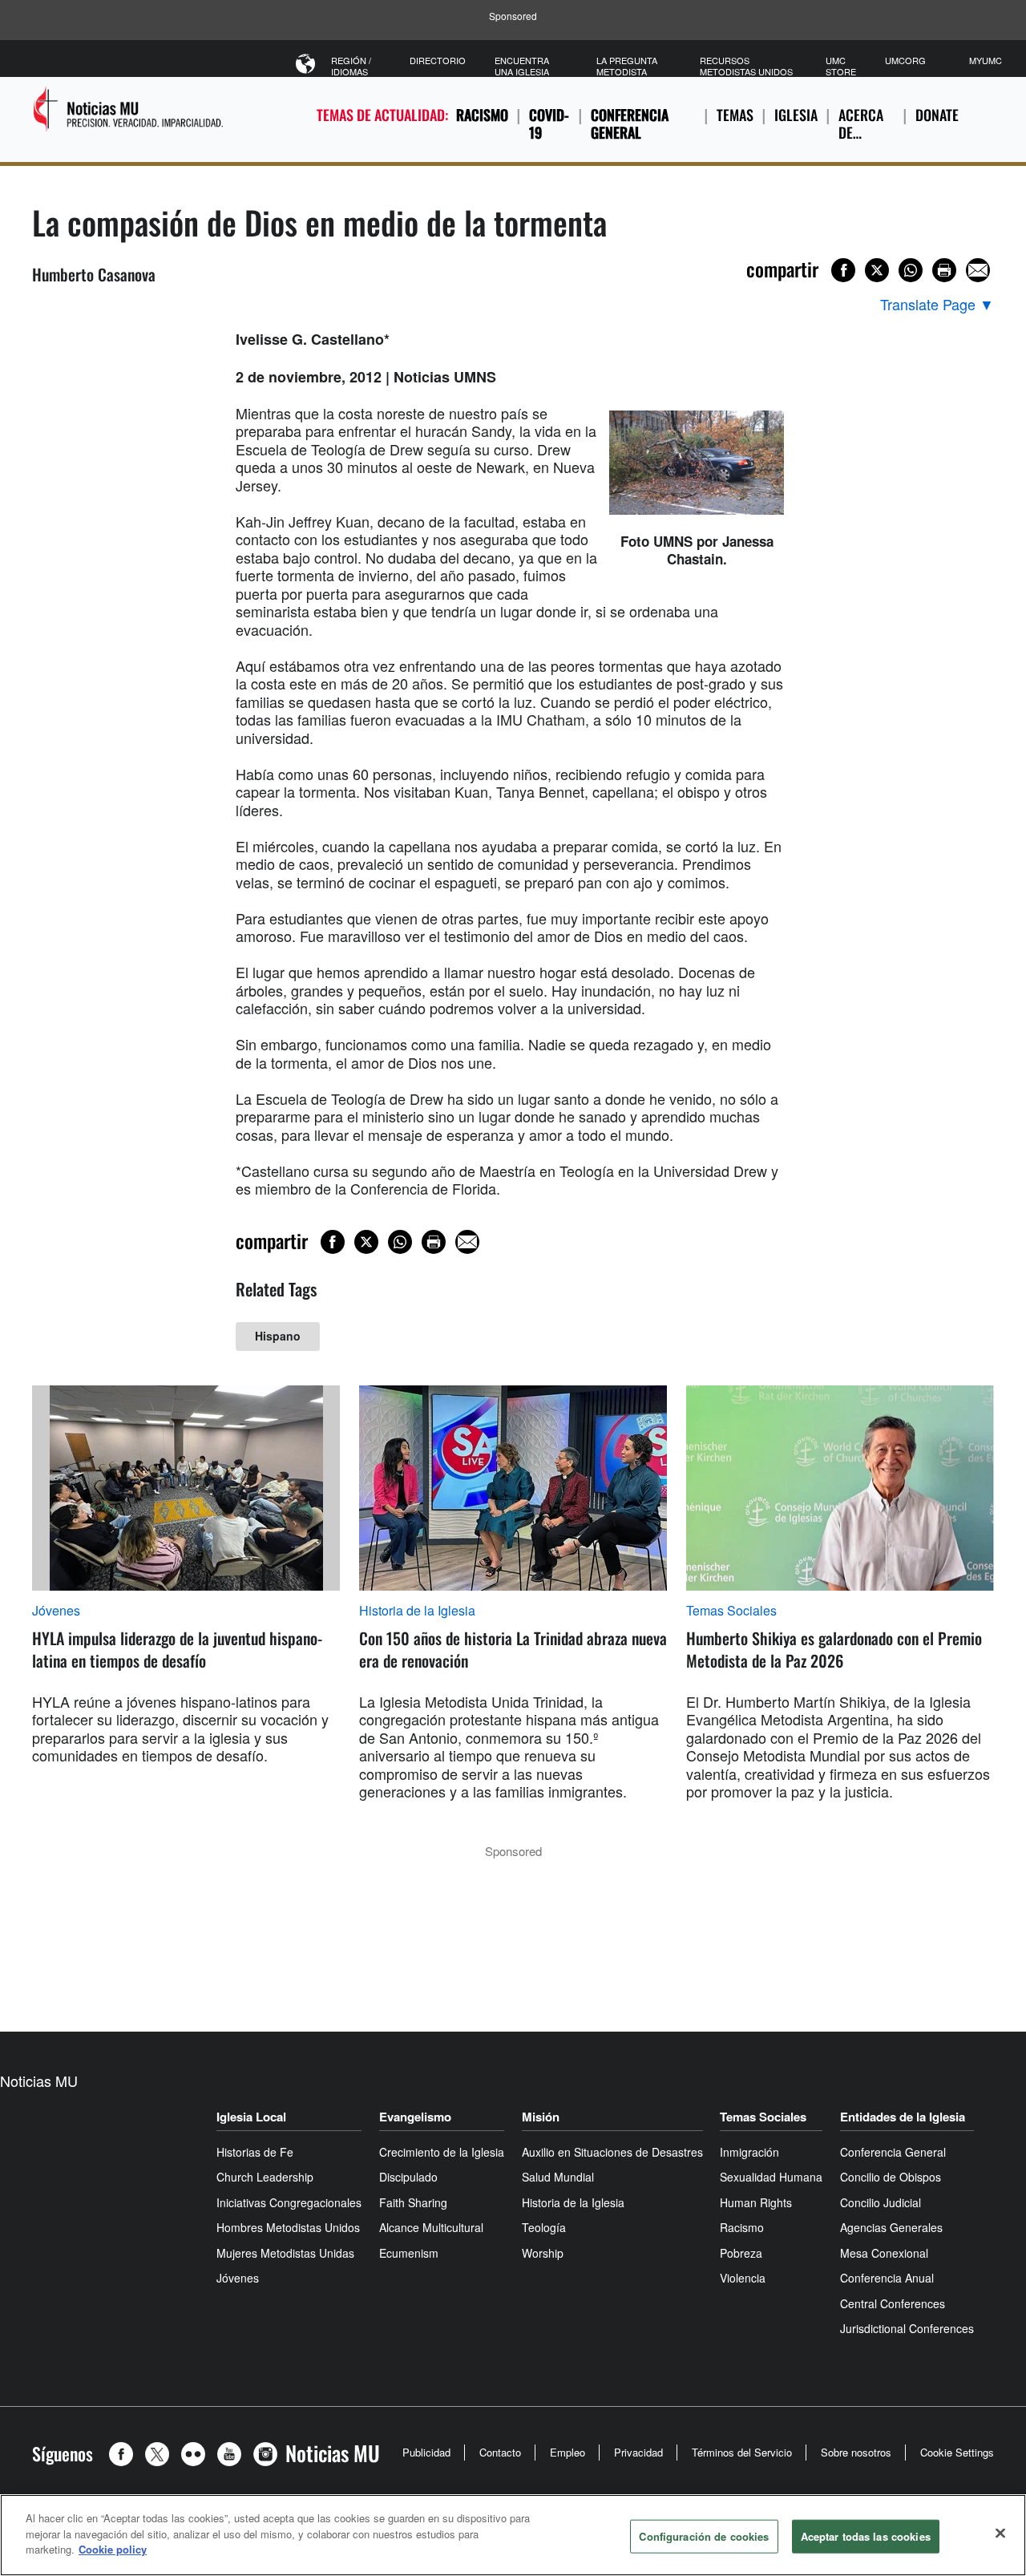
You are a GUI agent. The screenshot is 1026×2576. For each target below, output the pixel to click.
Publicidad (426, 2452)
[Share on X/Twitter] (877, 270)
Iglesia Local (251, 2117)
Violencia (743, 2278)
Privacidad (638, 2452)
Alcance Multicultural (431, 2227)
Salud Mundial (558, 2177)
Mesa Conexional (884, 2253)
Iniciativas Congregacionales (289, 2202)
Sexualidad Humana (771, 2177)
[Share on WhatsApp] (911, 270)
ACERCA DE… (861, 124)
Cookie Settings (957, 2452)
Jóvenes (56, 1611)
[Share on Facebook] (843, 270)
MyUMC (986, 60)
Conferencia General (630, 124)
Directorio (438, 60)
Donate (937, 115)
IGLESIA (796, 115)
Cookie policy (113, 2549)
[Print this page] (944, 270)
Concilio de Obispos (891, 2177)
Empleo (568, 2452)
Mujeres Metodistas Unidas (285, 2253)
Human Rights (756, 2202)
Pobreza (741, 2253)
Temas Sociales (731, 1611)
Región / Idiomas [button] (351, 66)
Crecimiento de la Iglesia (442, 2152)
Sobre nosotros (856, 2452)
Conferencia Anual (887, 2278)
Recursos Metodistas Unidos (746, 66)
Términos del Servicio (742, 2452)
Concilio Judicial (881, 2202)
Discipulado (408, 2177)
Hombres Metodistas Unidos (288, 2227)
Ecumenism (409, 2253)
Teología (544, 2227)
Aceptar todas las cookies (866, 2536)
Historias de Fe (255, 2152)
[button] (125, 2454)
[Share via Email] (978, 270)
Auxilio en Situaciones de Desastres (612, 2152)
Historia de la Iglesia (417, 1611)
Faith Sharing (413, 2202)
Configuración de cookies (704, 2536)
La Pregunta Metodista (627, 66)
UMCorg (905, 60)
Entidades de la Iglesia (903, 2117)
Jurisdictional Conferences (907, 2328)
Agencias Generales (891, 2227)
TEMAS (735, 115)
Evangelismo (415, 2117)
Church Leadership (265, 2177)
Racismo (482, 115)
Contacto (500, 2452)
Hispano (278, 1336)
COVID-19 (549, 124)
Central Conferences (893, 2303)
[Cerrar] (1000, 2534)
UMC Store (841, 66)
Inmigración (749, 2152)
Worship (543, 2253)
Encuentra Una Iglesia (522, 66)
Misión (541, 2117)
